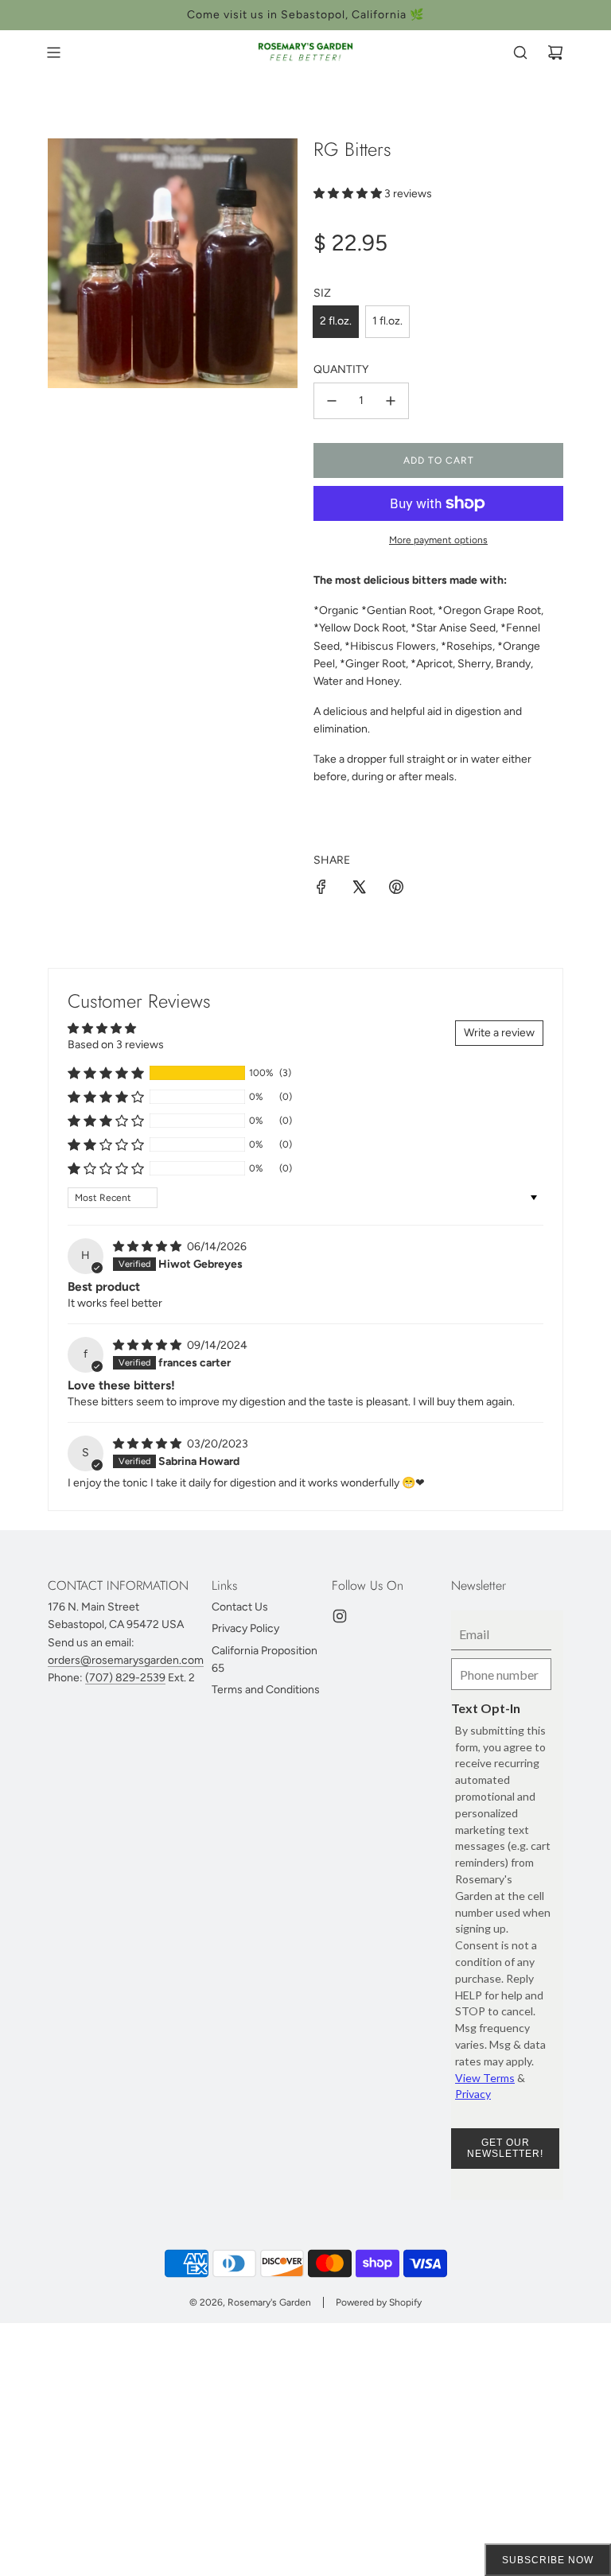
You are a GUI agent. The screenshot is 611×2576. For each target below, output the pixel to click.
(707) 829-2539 (125, 1678)
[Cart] (555, 52)
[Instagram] (340, 1616)
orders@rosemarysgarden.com (126, 1660)
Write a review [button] (499, 1033)
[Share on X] (359, 890)
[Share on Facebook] (321, 890)
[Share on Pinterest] (396, 890)
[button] (349, 194)
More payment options (438, 540)
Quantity (341, 369)
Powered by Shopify (379, 2302)
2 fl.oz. (336, 321)
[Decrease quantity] (332, 401)
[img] (148, 1247)
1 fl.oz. (387, 321)
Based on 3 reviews (116, 1045)
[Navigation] (53, 52)
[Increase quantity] (391, 401)
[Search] (520, 52)
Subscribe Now (548, 2560)
